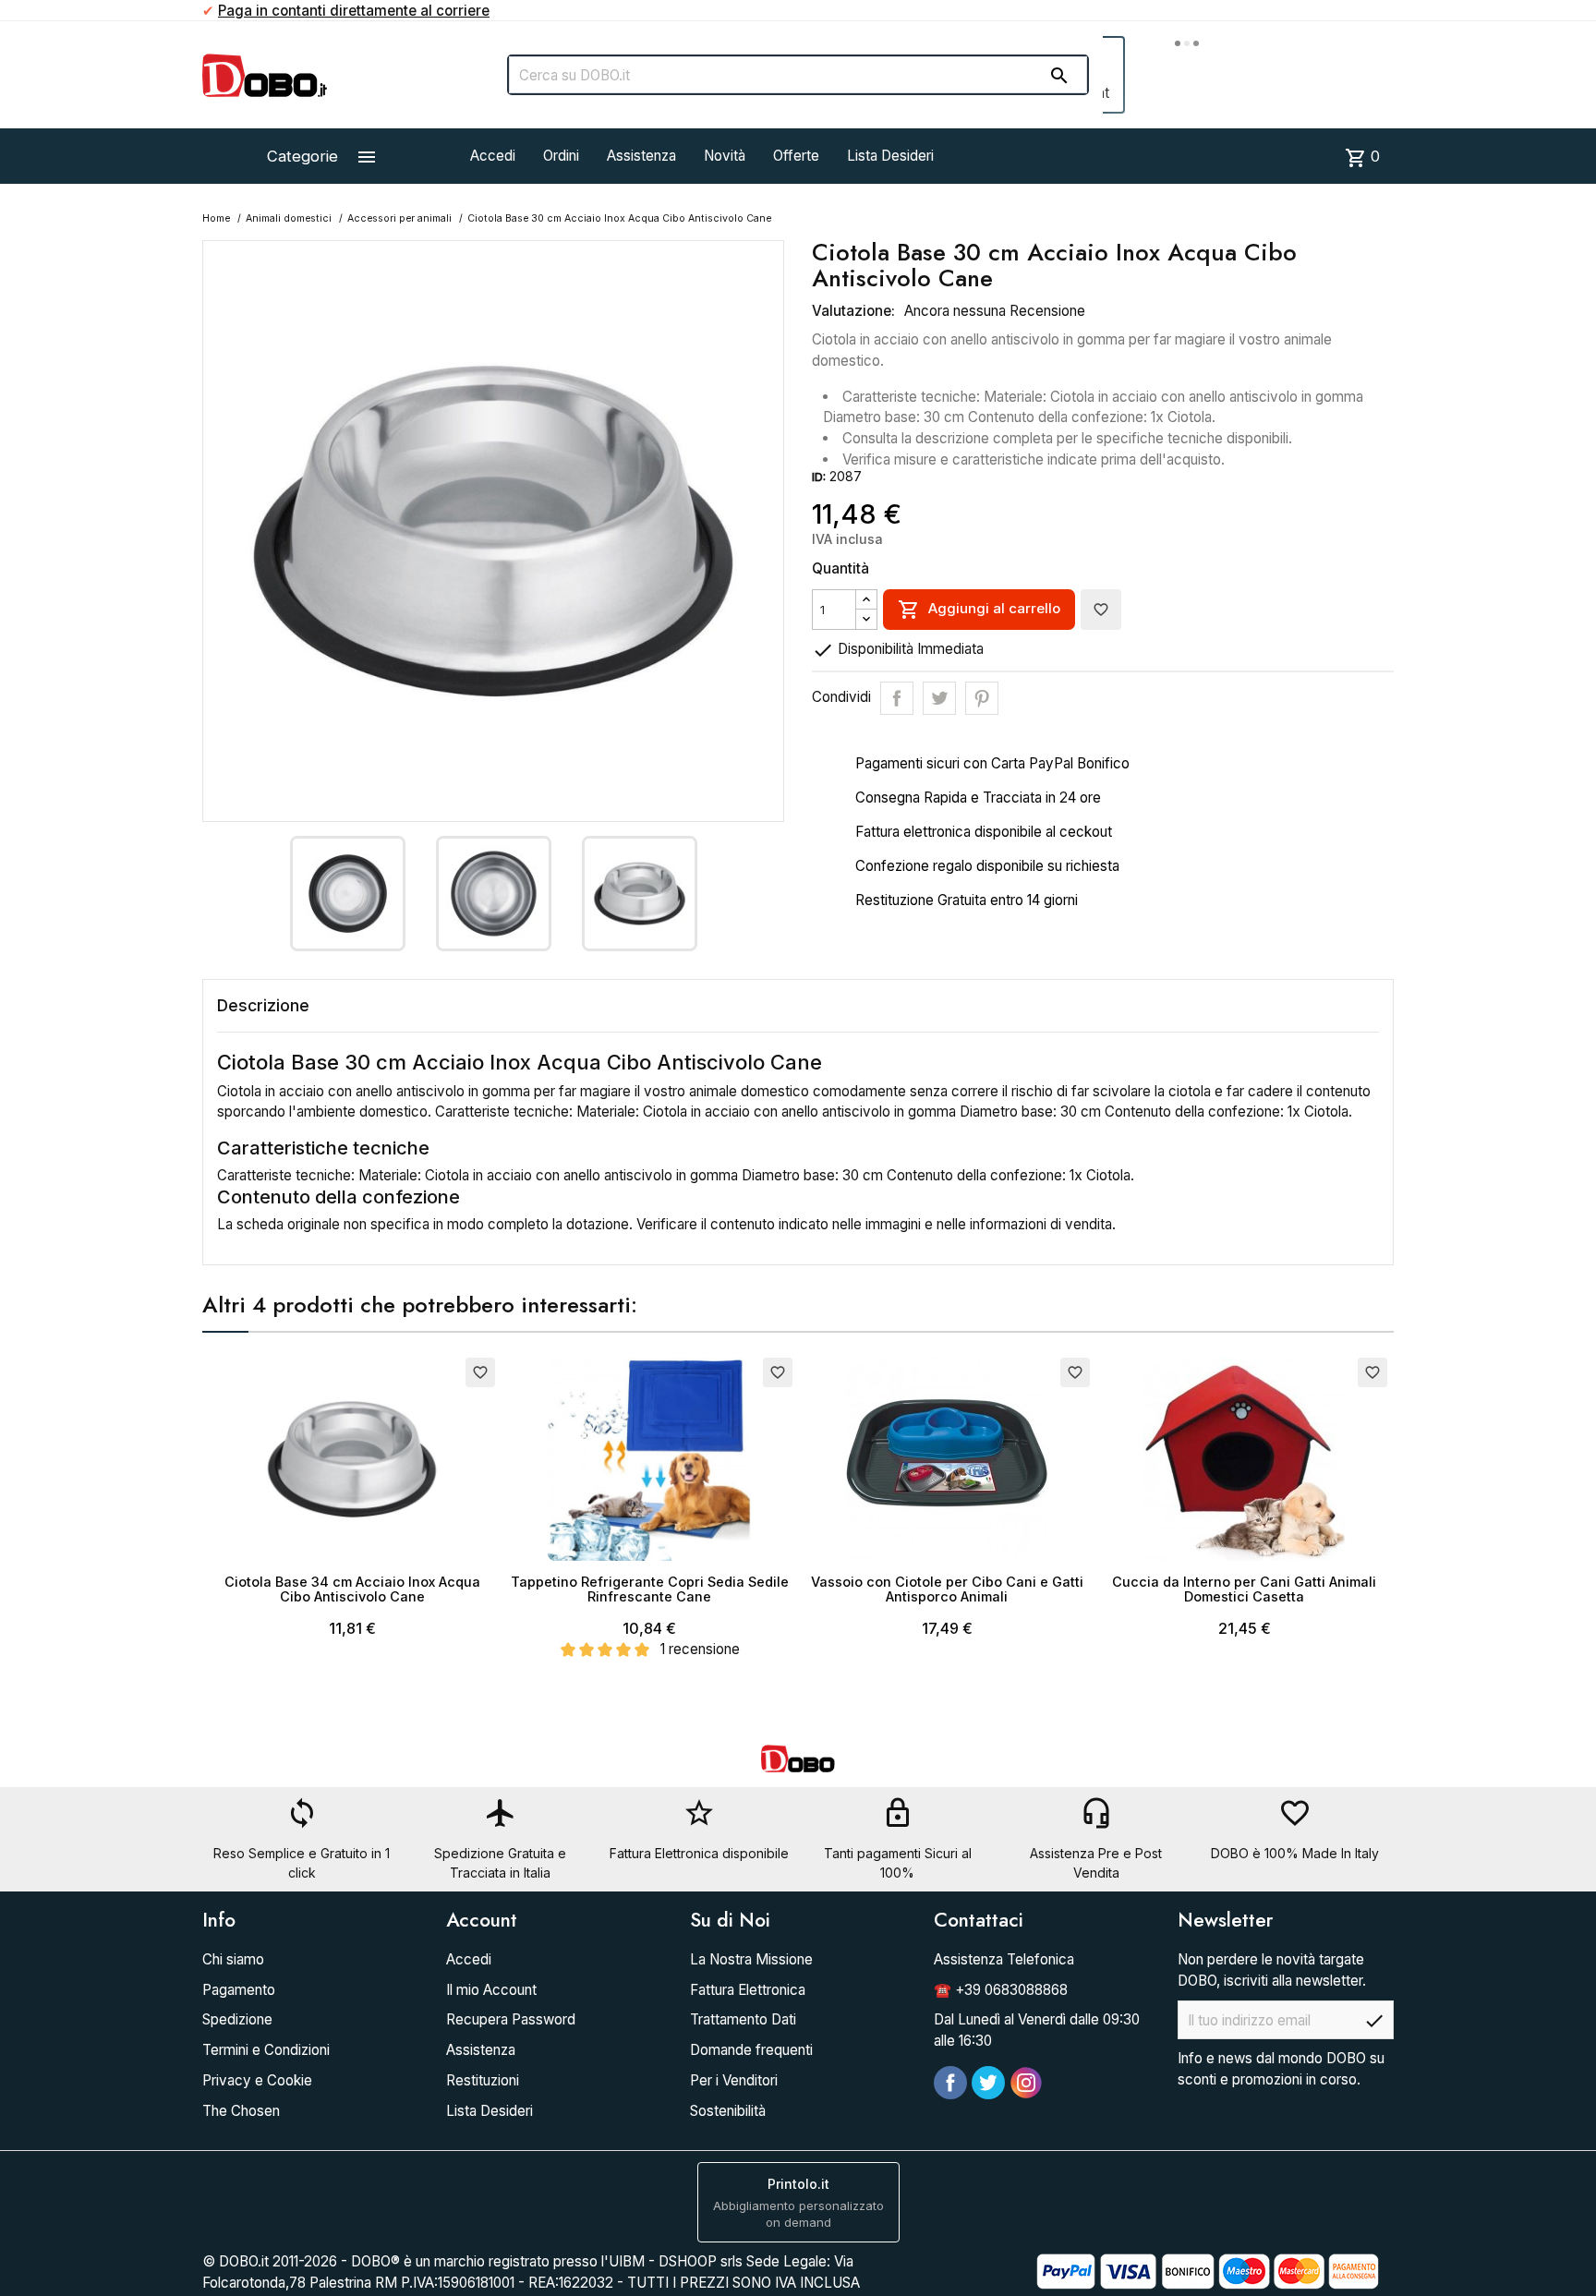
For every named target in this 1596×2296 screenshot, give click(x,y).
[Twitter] (988, 2083)
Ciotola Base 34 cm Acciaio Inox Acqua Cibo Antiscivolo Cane (352, 1589)
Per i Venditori (734, 2080)
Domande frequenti (751, 2050)
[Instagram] (1026, 2083)
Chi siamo (233, 1959)
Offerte (796, 156)
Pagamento (239, 1990)
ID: (819, 477)
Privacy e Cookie (257, 2080)
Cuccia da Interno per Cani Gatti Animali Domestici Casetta (1244, 1589)
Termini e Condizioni (266, 2050)
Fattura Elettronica (748, 1990)
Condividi (897, 698)
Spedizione (237, 2019)
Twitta (939, 698)
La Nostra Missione (751, 1959)
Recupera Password (511, 2019)
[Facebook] (950, 2083)
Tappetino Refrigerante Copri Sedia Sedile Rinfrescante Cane (650, 1589)
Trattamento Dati (743, 2019)
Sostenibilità (728, 2111)
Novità (725, 156)
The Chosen (241, 2111)
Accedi (493, 156)
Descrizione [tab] (263, 1005)
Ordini (561, 156)
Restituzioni (483, 2080)
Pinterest (982, 698)
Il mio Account (491, 1990)
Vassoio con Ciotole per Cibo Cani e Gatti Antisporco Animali (947, 1589)
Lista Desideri (890, 156)
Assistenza (641, 156)
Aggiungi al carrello (979, 610)
